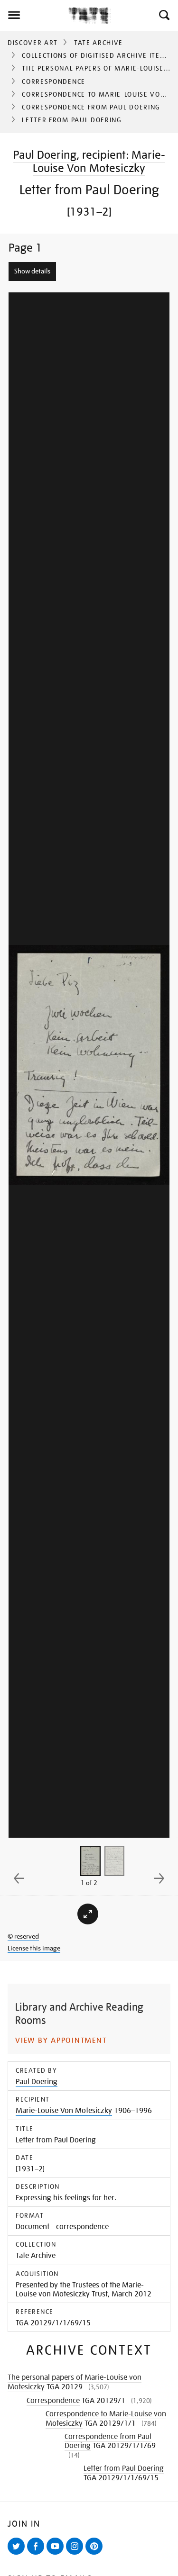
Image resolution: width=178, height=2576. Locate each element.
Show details (32, 271)
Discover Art (33, 43)
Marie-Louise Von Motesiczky (99, 161)
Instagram (76, 2554)
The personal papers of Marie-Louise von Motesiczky (75, 2382)
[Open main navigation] (34, 15)
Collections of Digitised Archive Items (96, 55)
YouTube (57, 2554)
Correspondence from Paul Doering (91, 107)
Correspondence (54, 82)
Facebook (37, 2554)
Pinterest (96, 2554)
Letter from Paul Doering (124, 2468)
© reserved (23, 1936)
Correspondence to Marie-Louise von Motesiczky (106, 2419)
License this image (34, 1948)
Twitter (18, 2554)
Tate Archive (98, 43)
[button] (164, 15)
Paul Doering (45, 155)
